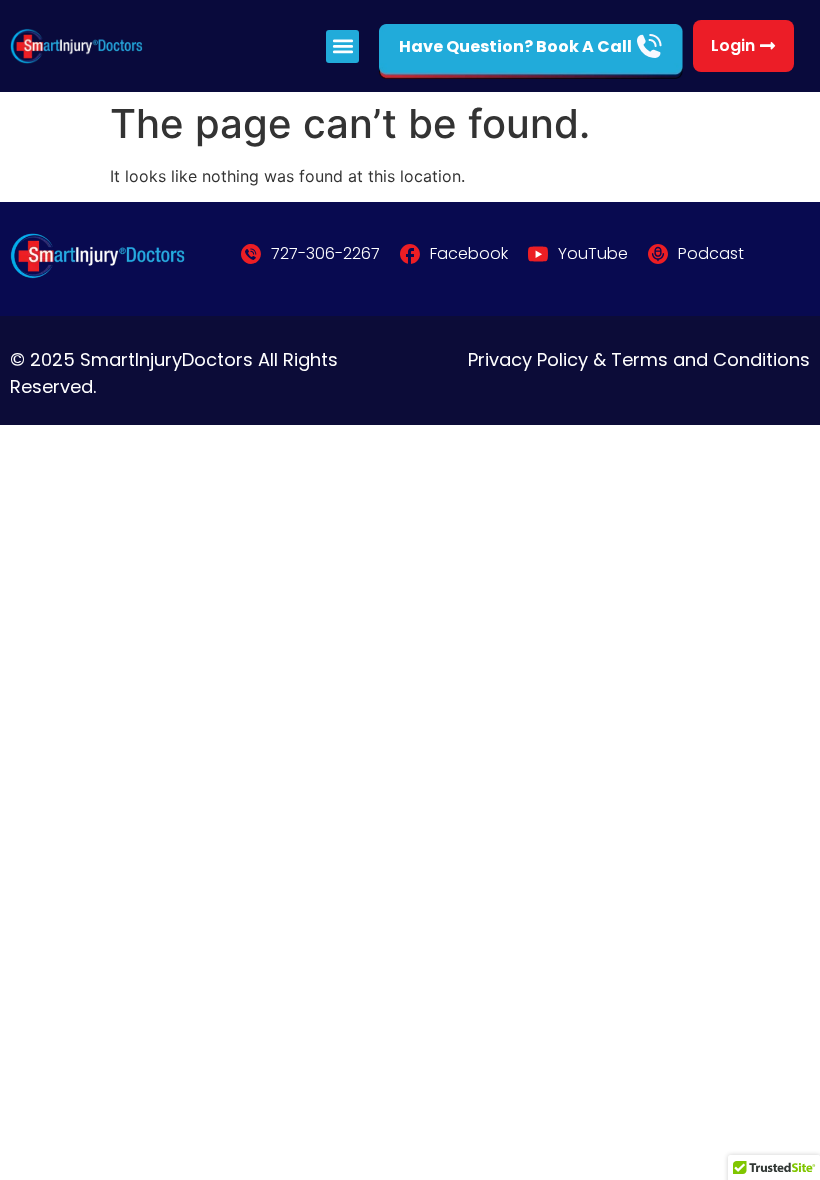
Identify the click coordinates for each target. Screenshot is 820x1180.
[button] (342, 46)
